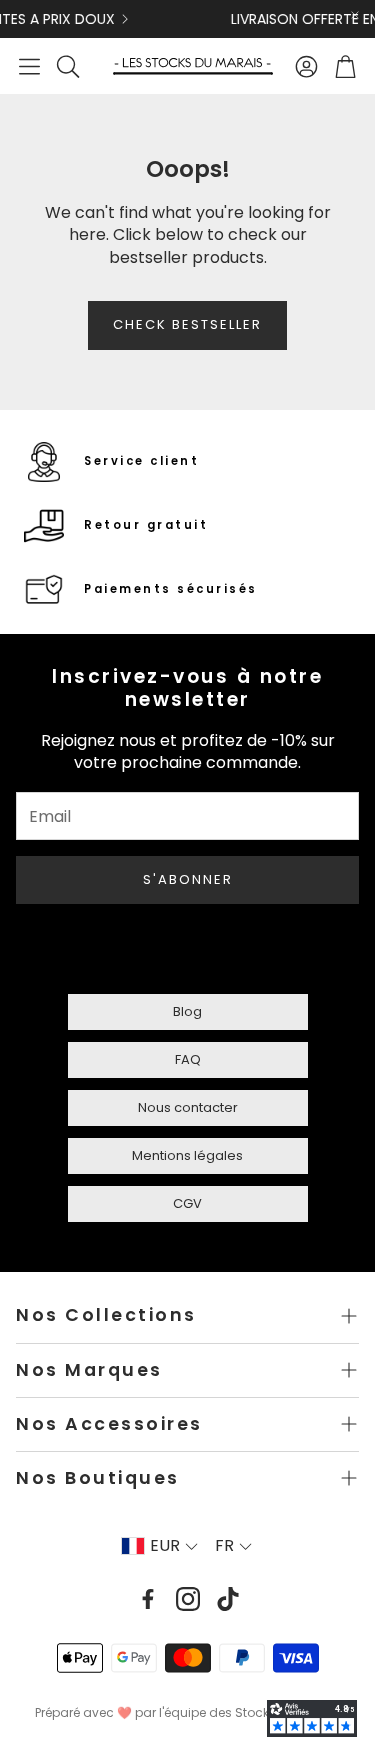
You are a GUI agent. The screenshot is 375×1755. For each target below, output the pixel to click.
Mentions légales (187, 1155)
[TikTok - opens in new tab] (228, 1599)
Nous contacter (188, 1107)
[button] (29, 66)
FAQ (188, 1059)
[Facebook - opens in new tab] (148, 1599)
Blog (187, 1011)
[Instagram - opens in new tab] (188, 1599)
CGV (187, 1203)
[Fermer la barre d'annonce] (355, 15)
